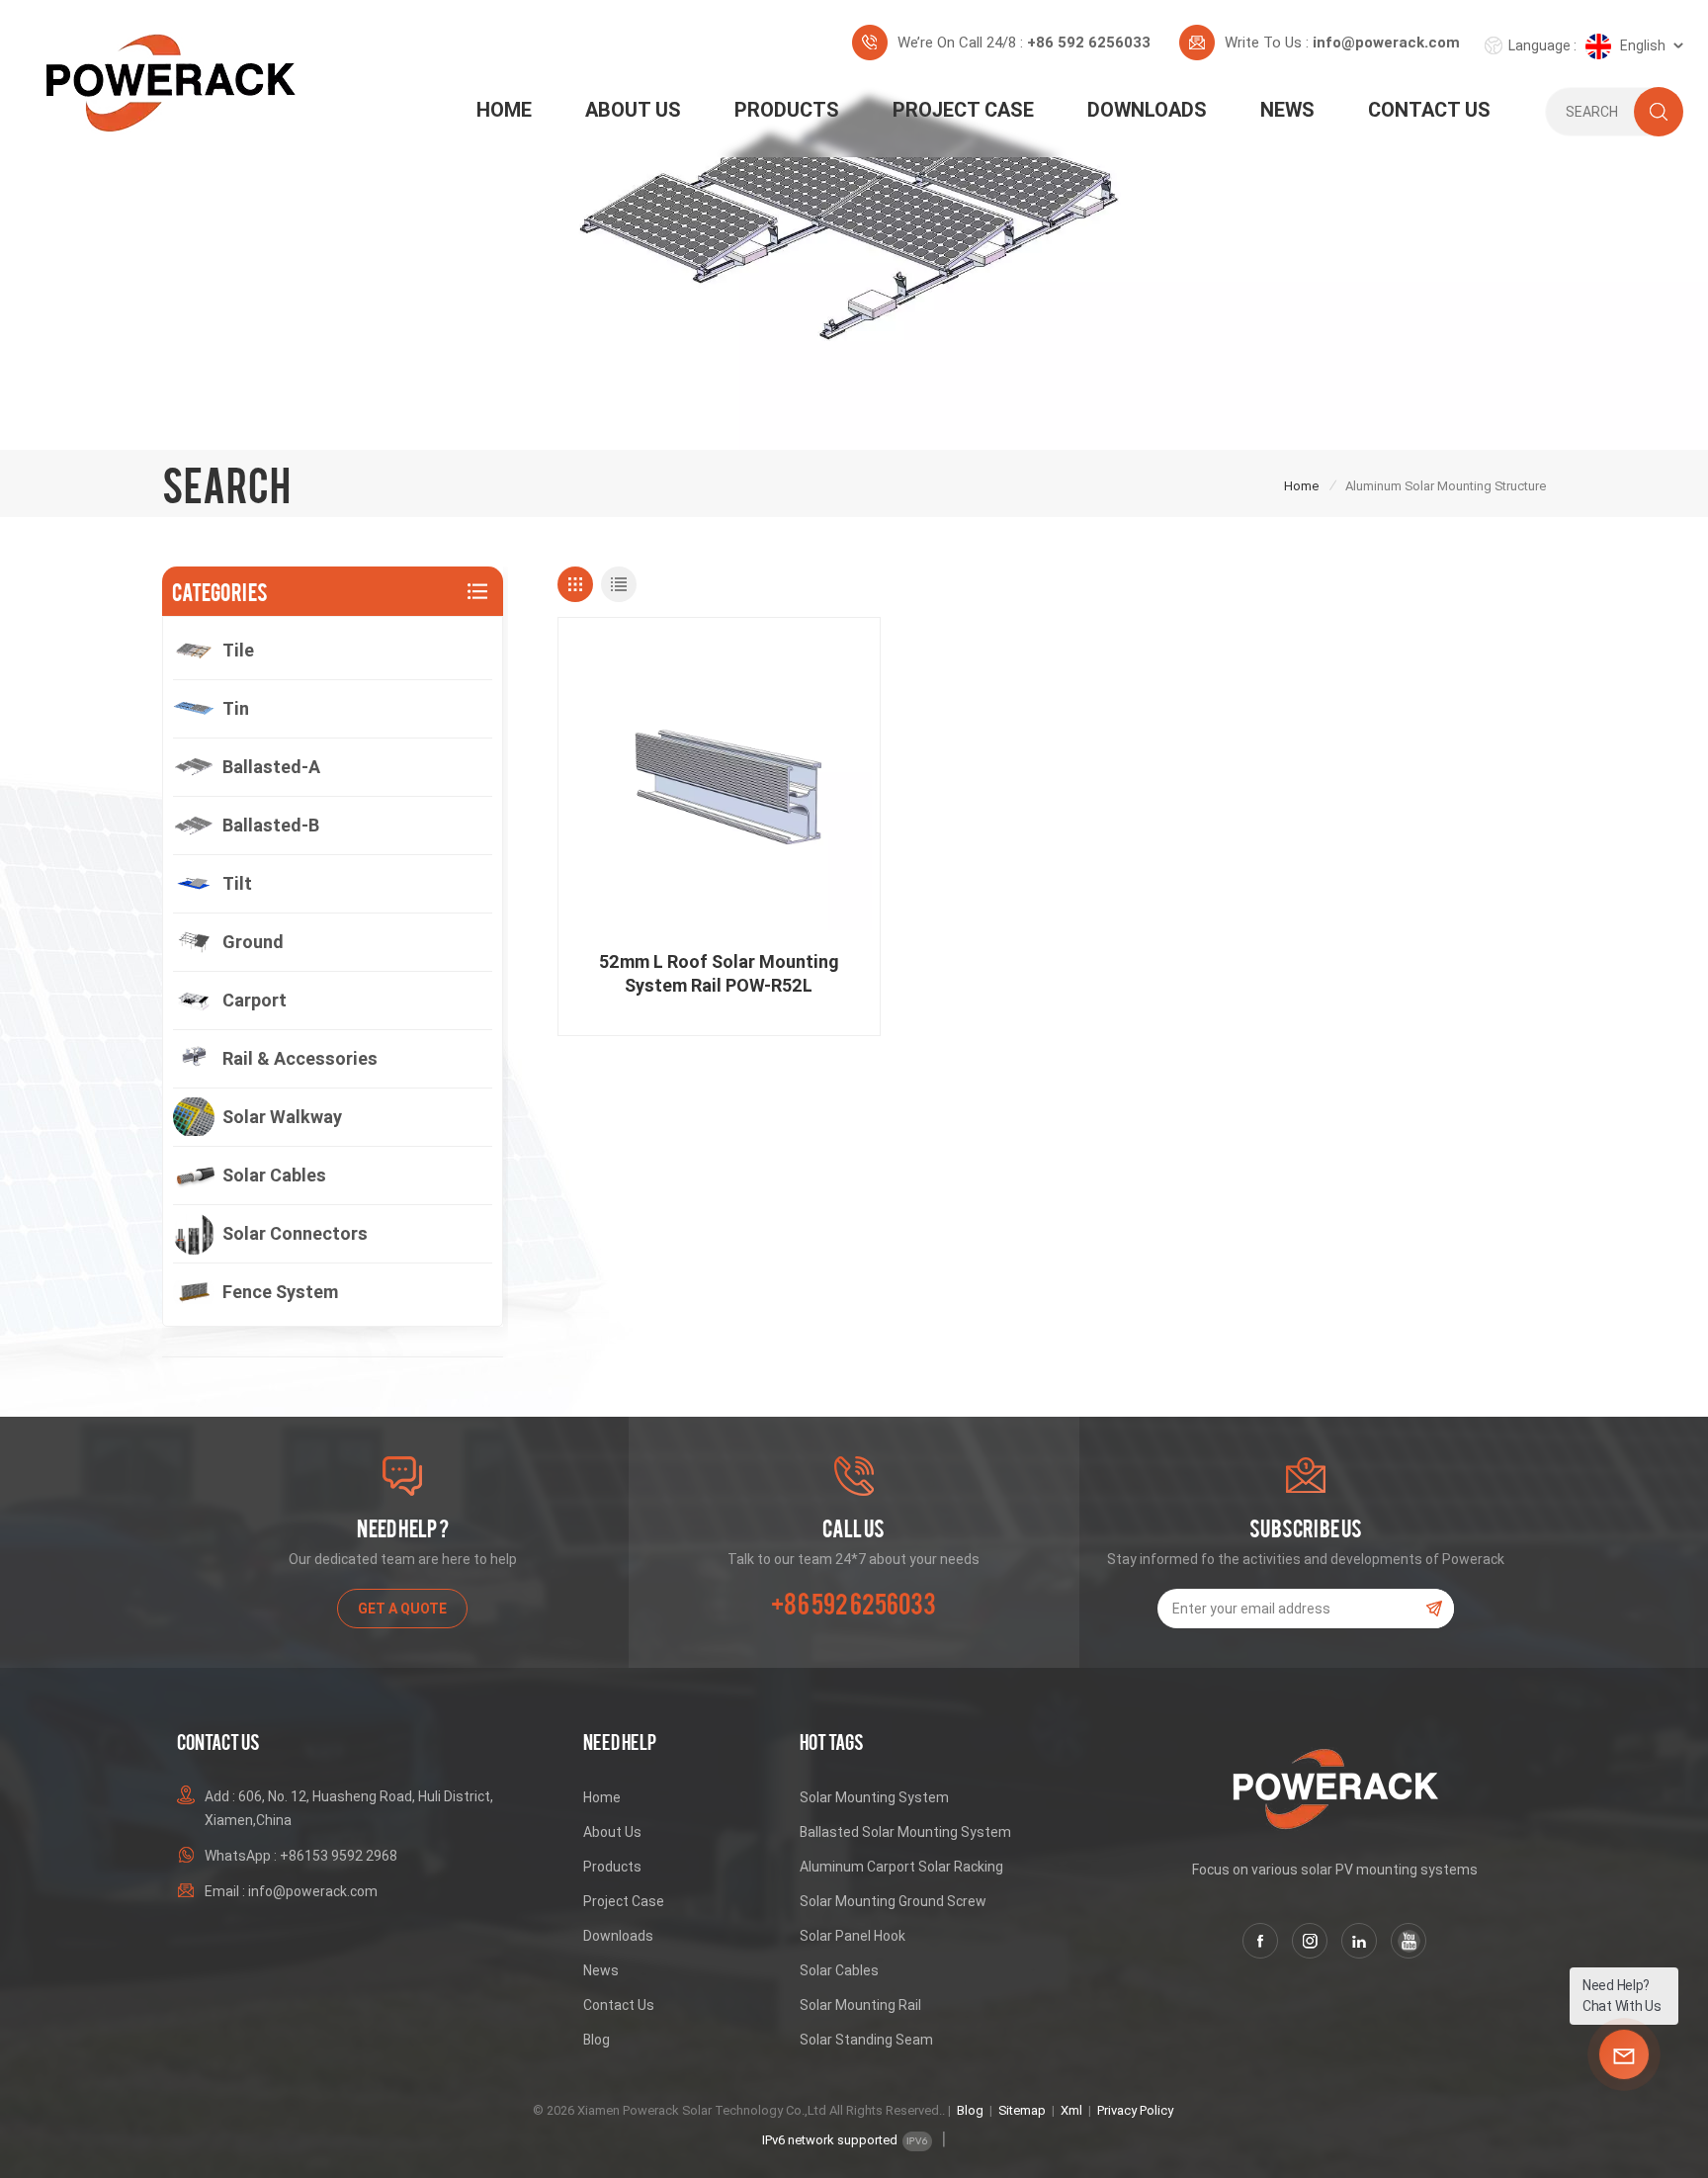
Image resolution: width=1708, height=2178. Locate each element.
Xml (1071, 2110)
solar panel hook (853, 1936)
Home (504, 110)
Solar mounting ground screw (893, 1901)
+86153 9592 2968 (339, 1856)
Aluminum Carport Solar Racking (901, 1867)
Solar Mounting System (874, 1797)
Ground (253, 942)
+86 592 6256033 (1089, 43)
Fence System (280, 1292)
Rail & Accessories (300, 1058)
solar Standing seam (866, 2040)
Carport (255, 1000)
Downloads (1147, 110)
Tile (238, 650)
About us (633, 110)
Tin (236, 708)
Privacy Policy (1135, 2110)
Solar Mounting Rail (860, 2005)
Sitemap (1022, 2110)
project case (963, 110)
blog (597, 2040)
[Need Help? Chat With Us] (1624, 2054)
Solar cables (274, 1175)
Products (787, 110)
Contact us (1429, 110)
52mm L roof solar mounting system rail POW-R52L (719, 973)
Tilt (237, 883)
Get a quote (402, 1609)
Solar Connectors (295, 1233)
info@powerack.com (1386, 43)
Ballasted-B (271, 825)
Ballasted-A (271, 767)
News (1287, 110)
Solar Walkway (282, 1117)
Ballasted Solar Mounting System (905, 1832)
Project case (624, 1901)
